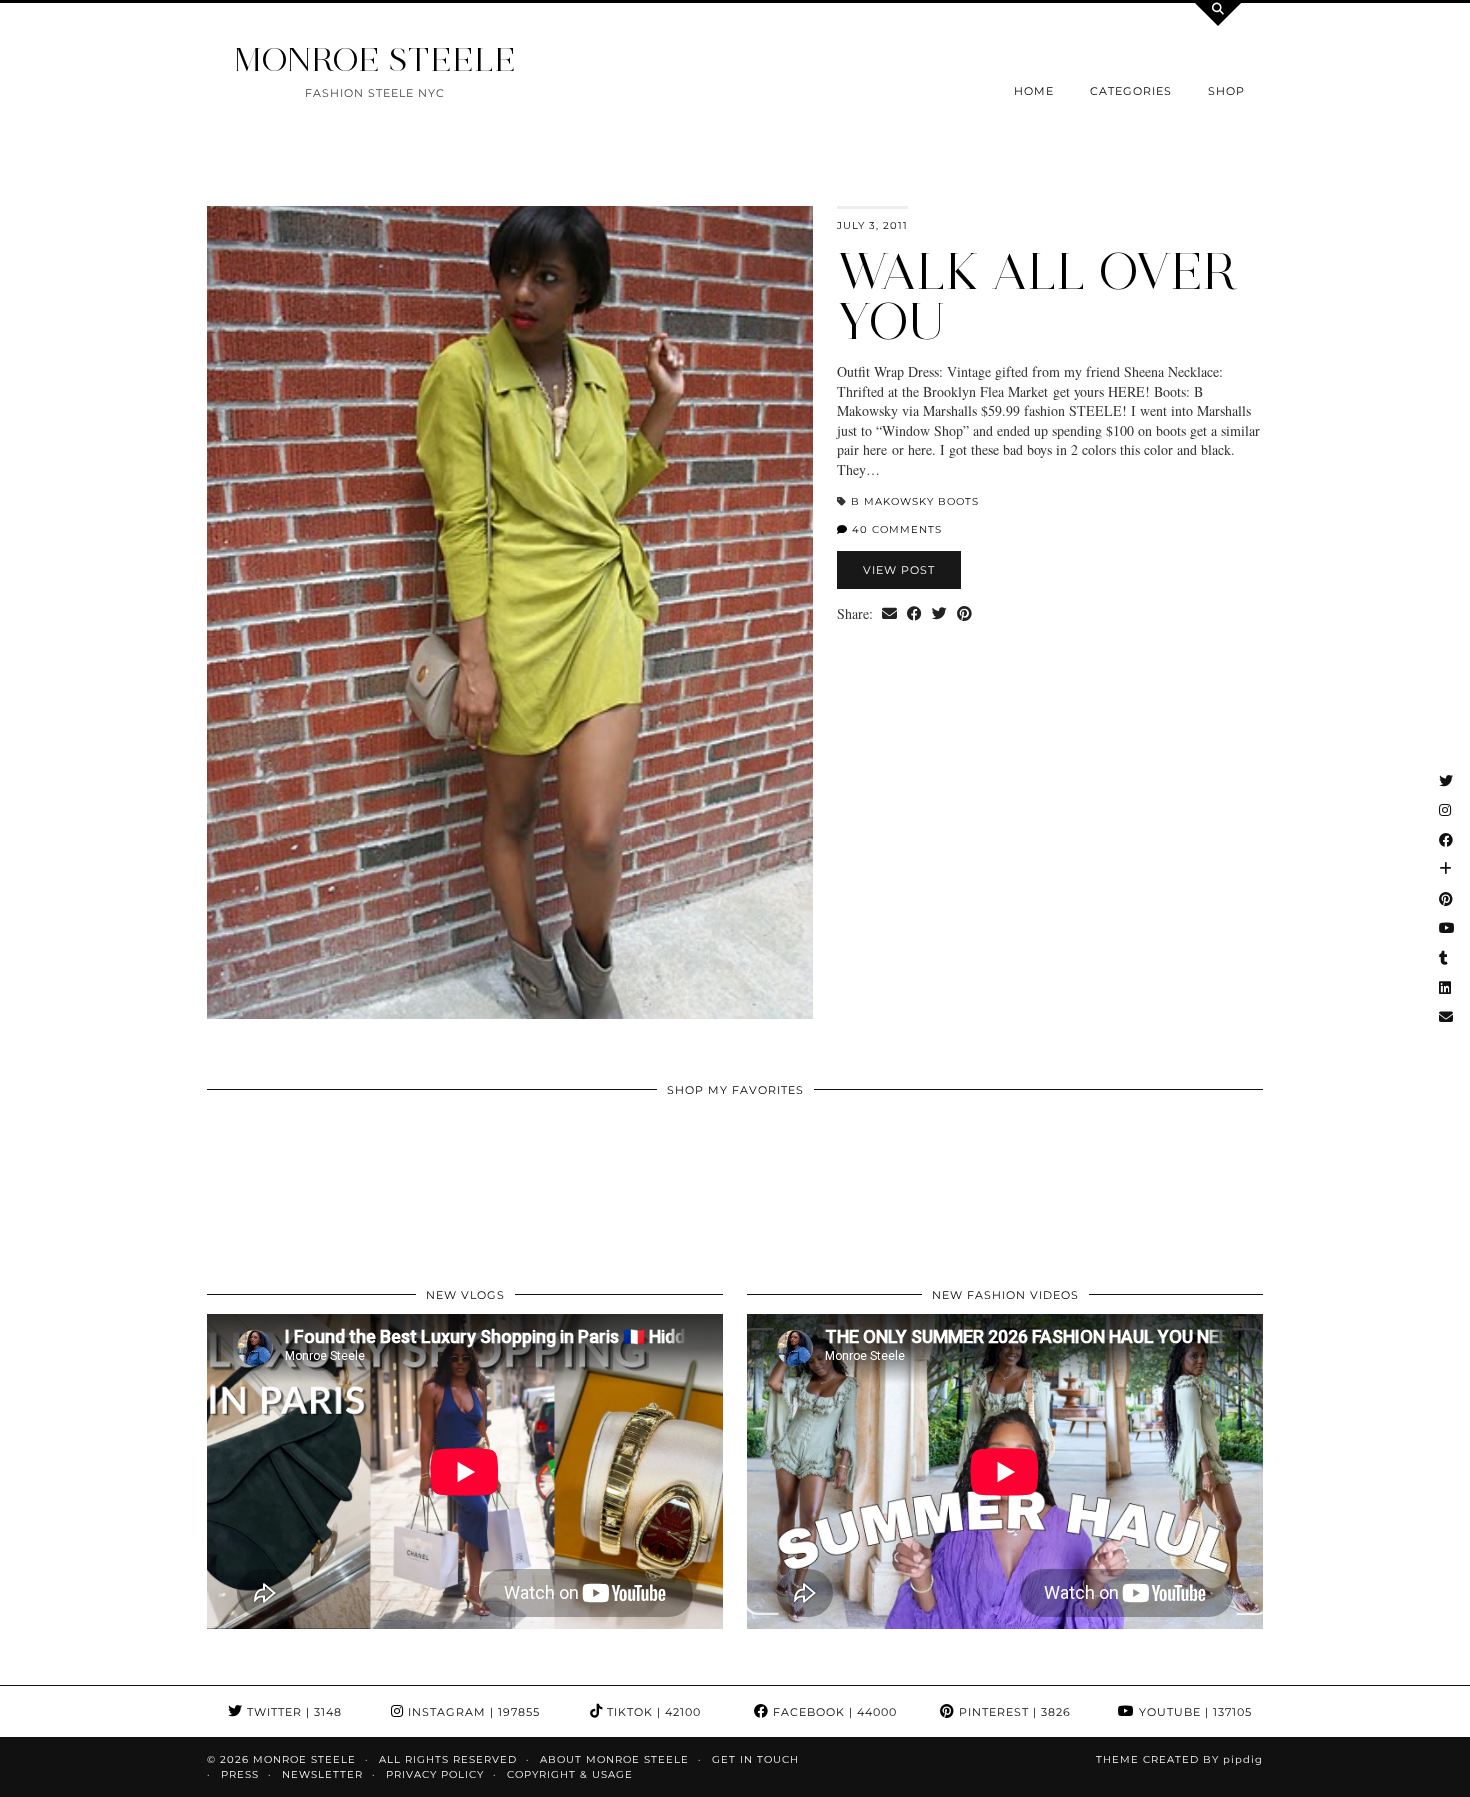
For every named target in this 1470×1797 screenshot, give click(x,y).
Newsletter (322, 1774)
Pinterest (1013, 1712)
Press (240, 1774)
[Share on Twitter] (939, 614)
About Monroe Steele (614, 1759)
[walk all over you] (510, 612)
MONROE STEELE (375, 59)
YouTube (1193, 1712)
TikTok (652, 1712)
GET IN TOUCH (755, 1759)
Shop (1226, 91)
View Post (899, 570)
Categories (1131, 91)
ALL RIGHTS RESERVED (448, 1759)
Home (1034, 91)
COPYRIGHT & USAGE (570, 1774)
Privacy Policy (435, 1774)
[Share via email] (889, 614)
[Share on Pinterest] (964, 614)
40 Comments (895, 529)
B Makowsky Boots (915, 501)
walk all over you (1037, 296)
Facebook (833, 1712)
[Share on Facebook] (914, 614)
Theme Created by (1179, 1759)
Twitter (292, 1712)
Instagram (472, 1712)
